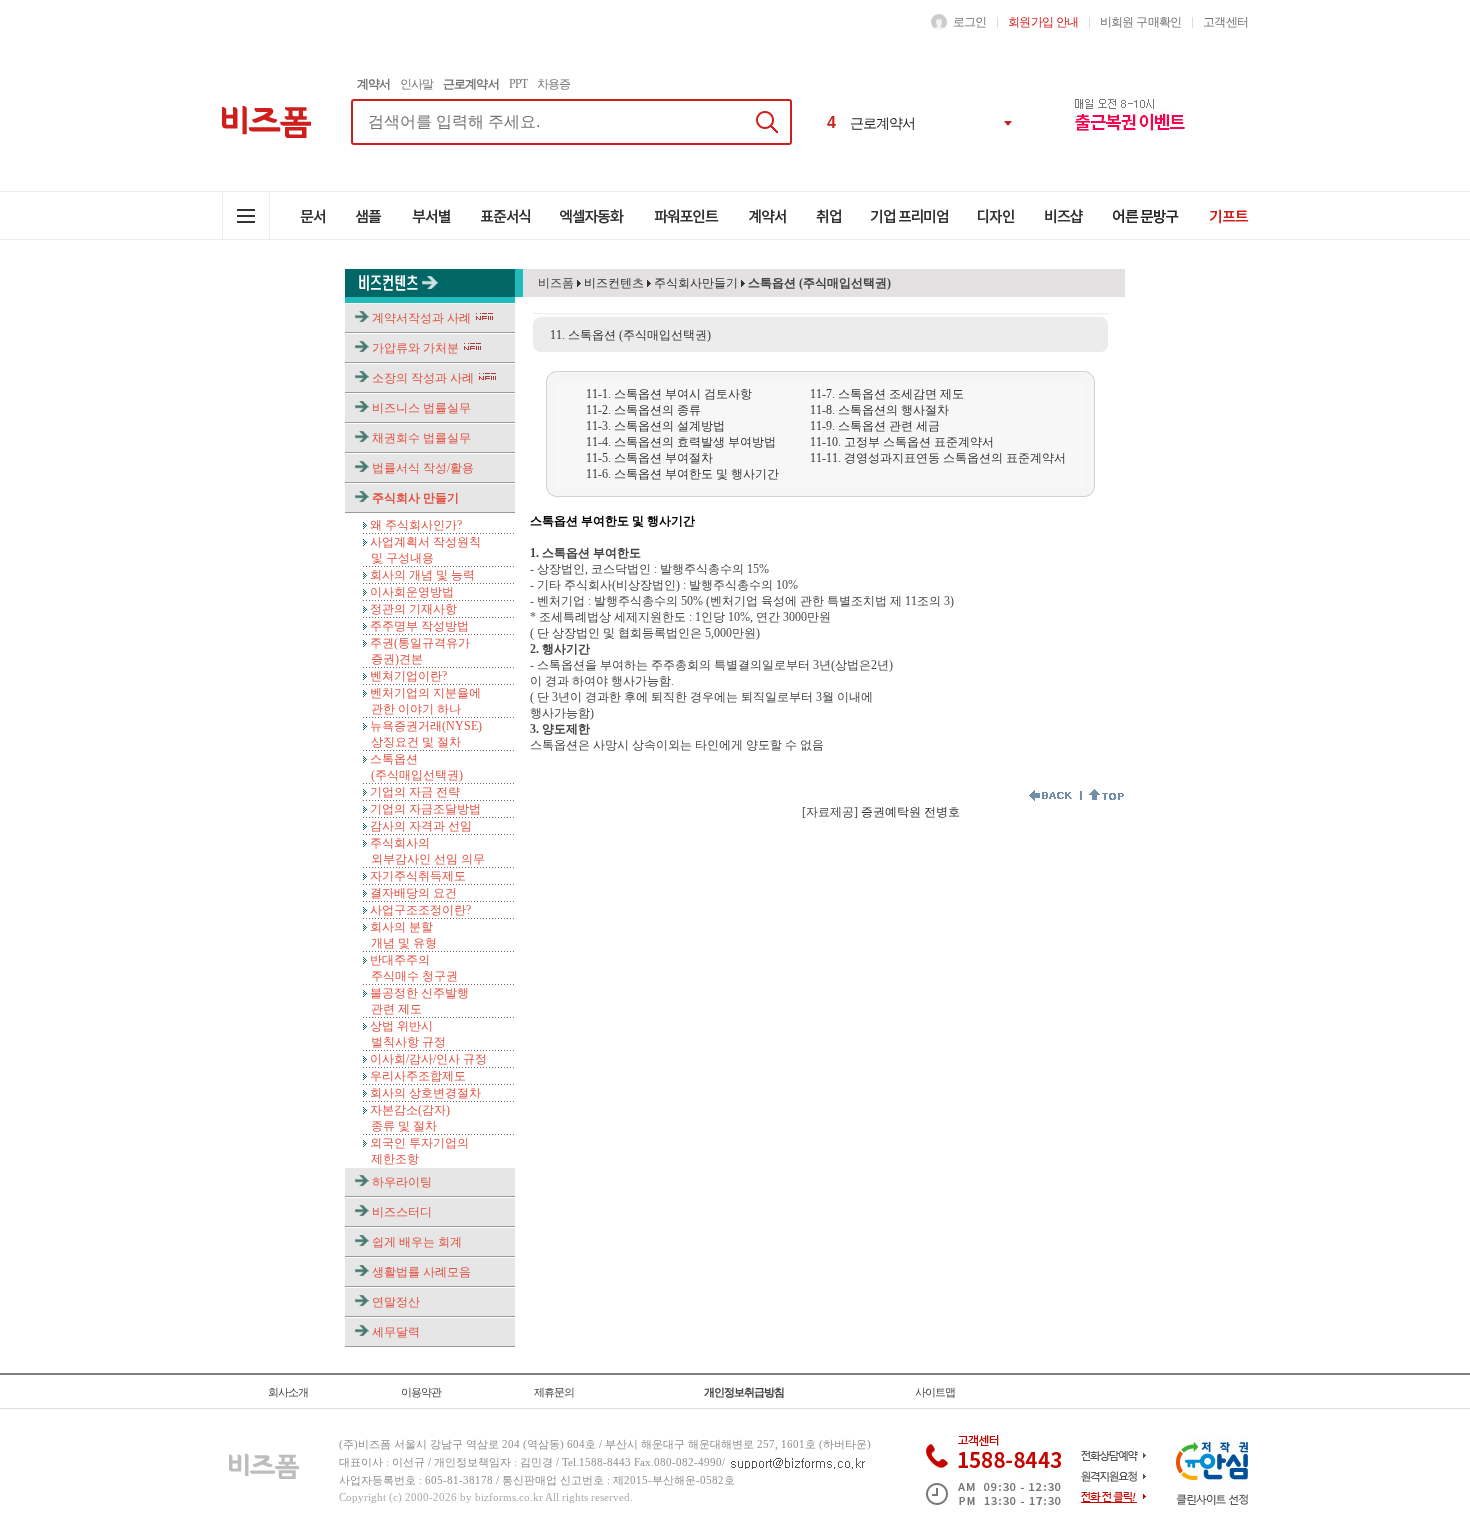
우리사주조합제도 (418, 1076)
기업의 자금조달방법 (425, 809)
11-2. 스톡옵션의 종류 (643, 410)
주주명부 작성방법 (419, 626)
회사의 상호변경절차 (425, 1093)
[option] (921, 109)
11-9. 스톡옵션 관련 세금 (875, 426)
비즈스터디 (402, 1212)
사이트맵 (935, 1392)
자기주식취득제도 (418, 876)
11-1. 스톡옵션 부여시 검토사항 (669, 394)
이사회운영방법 (412, 592)
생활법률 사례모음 (421, 1272)
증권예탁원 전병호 (910, 812)
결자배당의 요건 (413, 893)
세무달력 (396, 1332)
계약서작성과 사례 (421, 318)
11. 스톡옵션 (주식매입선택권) (630, 335)
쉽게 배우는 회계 (417, 1242)
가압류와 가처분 (415, 348)
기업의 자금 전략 (415, 792)
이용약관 (421, 1392)
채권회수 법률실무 (421, 438)
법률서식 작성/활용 (423, 468)
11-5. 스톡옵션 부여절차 (649, 458)
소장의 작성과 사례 (423, 378)
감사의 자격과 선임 (421, 826)
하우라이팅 (402, 1182)
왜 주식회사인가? (416, 525)
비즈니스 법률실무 (421, 408)
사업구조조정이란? (420, 910)
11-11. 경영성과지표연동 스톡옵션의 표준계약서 (938, 458)
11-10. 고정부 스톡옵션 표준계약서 (902, 442)
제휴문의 (554, 1392)
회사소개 (288, 1392)
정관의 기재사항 (413, 609)
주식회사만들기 (696, 283)
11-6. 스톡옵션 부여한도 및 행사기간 (682, 474)
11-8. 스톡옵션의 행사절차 (879, 410)
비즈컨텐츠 (612, 283)
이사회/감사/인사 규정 (428, 1059)
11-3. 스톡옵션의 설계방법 (655, 426)
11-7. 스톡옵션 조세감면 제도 (887, 394)
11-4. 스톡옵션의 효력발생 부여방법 (681, 442)
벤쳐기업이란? (408, 676)
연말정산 (396, 1302)
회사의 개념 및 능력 (422, 575)
